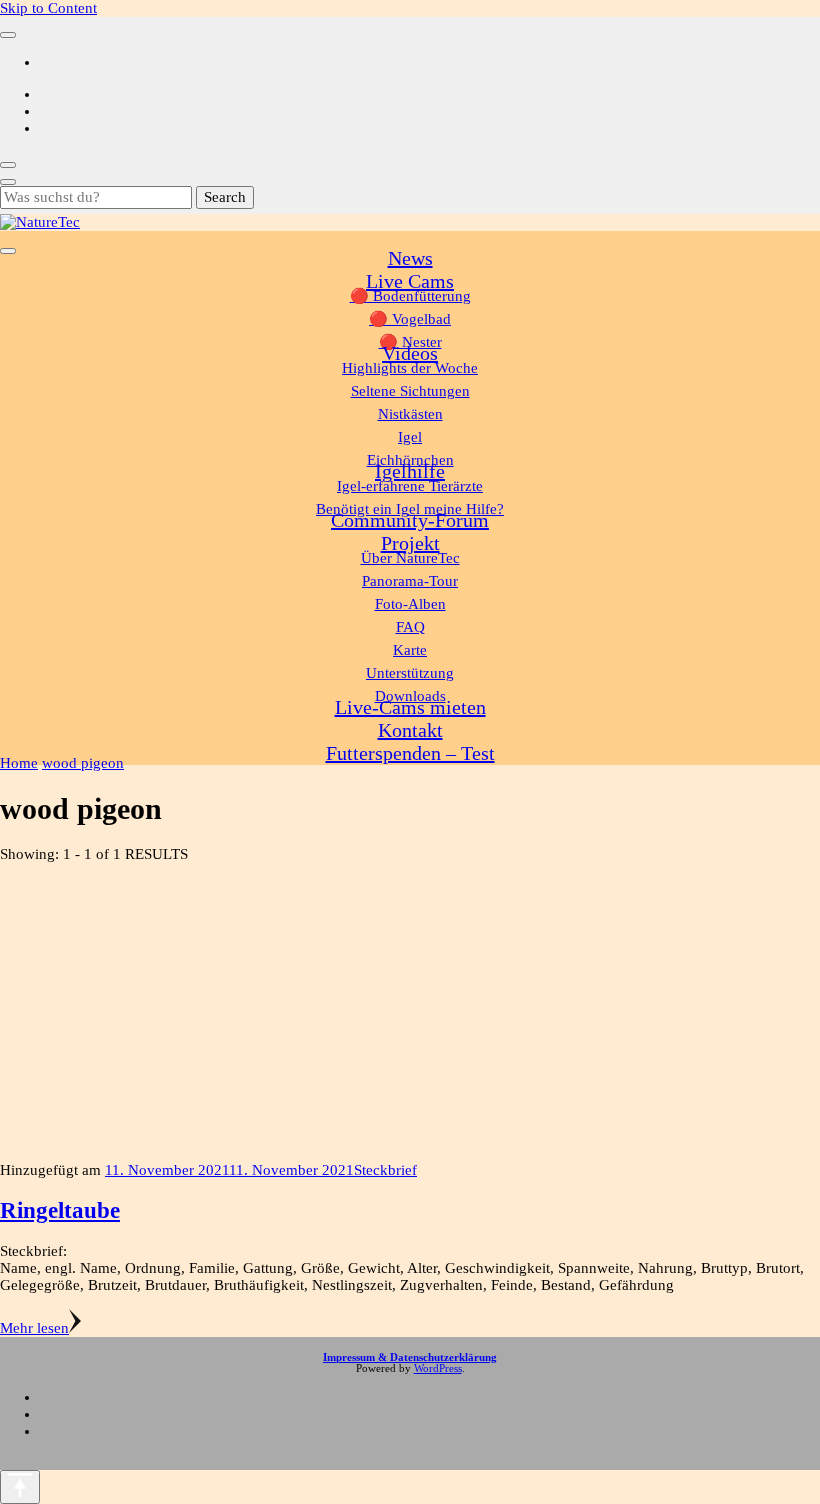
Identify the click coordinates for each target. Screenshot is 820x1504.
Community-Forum (410, 520)
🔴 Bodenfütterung (410, 296)
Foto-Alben (410, 604)
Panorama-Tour (410, 581)
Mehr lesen (34, 1328)
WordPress (438, 1368)
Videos (410, 353)
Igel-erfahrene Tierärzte (410, 486)
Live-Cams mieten (410, 707)
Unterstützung (410, 673)
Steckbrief (385, 1170)
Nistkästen (410, 414)
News (410, 258)
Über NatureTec (410, 558)
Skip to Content (48, 8)
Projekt (410, 543)
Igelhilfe (410, 471)
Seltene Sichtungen (410, 391)
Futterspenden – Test (410, 753)
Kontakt (410, 730)
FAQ (410, 627)
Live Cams (410, 281)
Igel (410, 437)
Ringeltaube (60, 1210)
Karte (410, 650)
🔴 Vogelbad (410, 319)
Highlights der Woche (410, 368)
